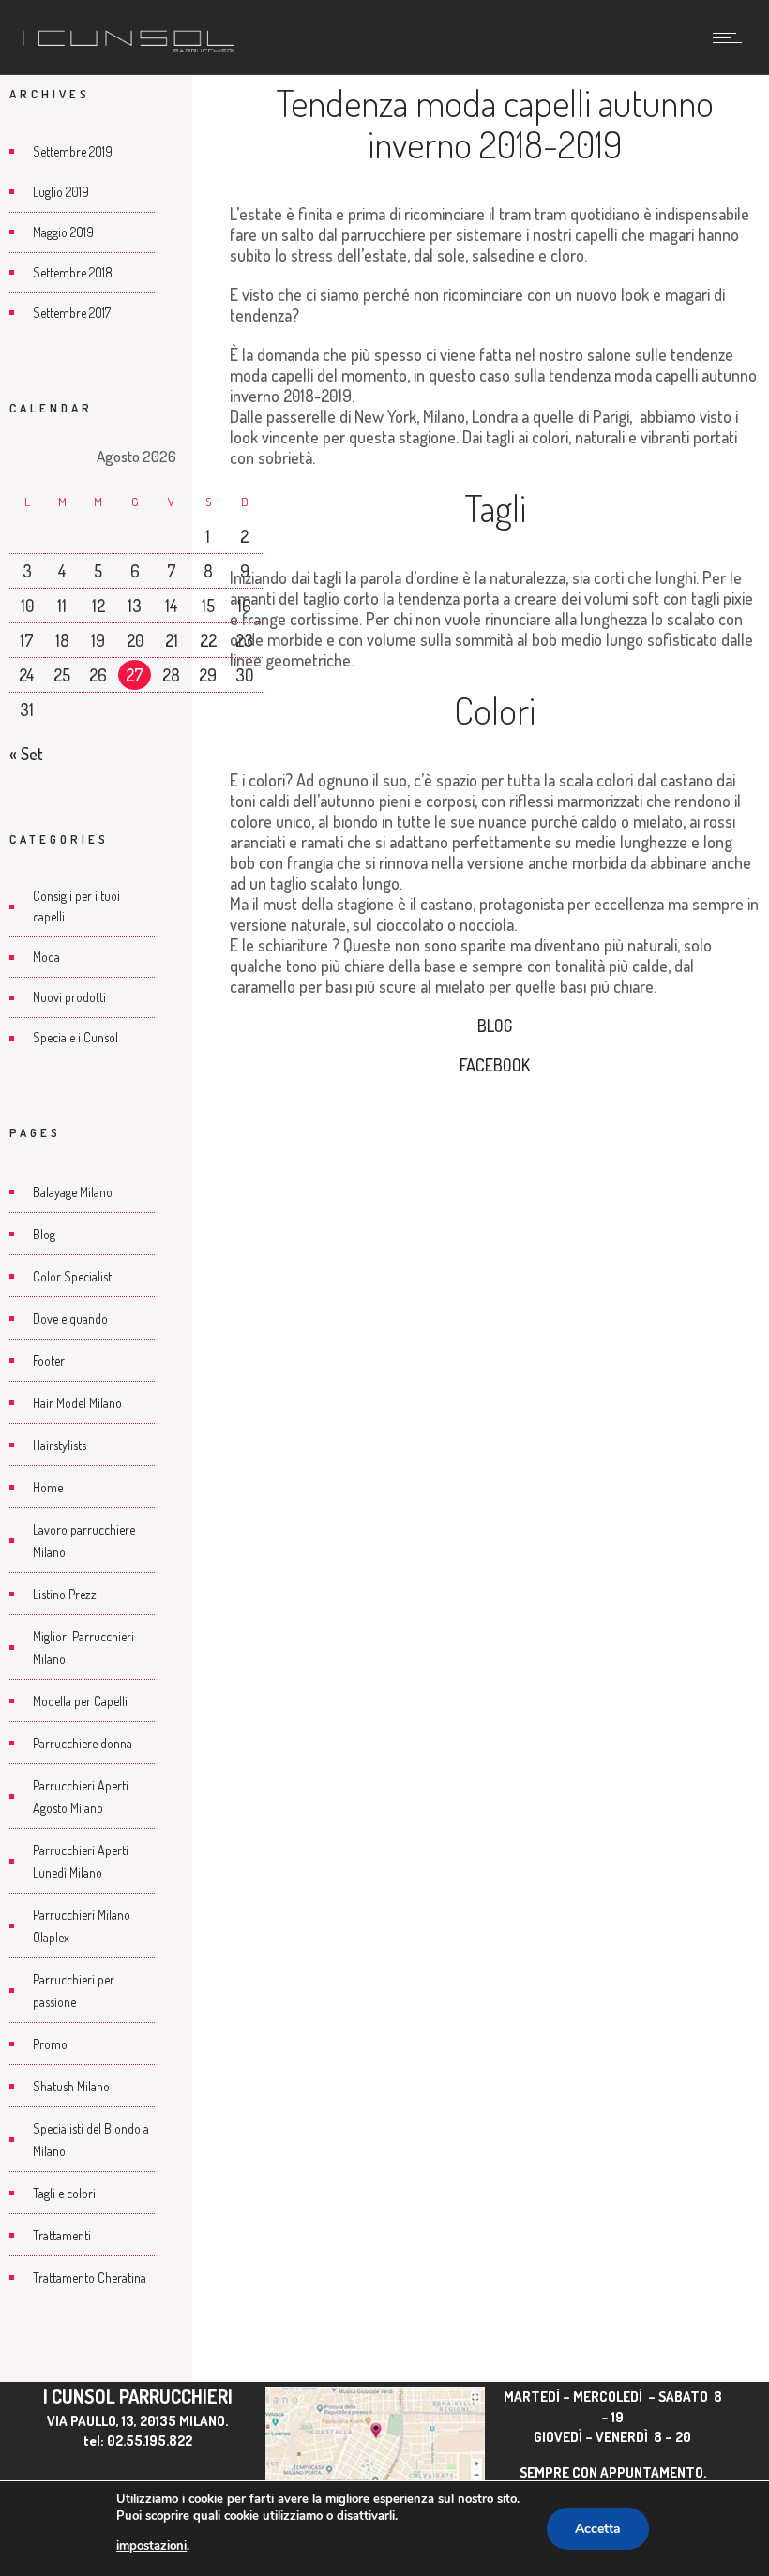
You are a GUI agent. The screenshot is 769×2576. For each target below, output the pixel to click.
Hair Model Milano (77, 1403)
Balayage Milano (73, 1192)
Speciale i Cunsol (75, 1037)
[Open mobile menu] (731, 37)
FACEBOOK (495, 1065)
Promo (50, 2044)
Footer (49, 1361)
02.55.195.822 (150, 2441)
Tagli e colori (64, 2193)
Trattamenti (62, 2235)
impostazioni (151, 2546)
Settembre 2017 (72, 313)
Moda (46, 957)
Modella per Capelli (80, 1701)
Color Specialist (72, 1276)
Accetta (598, 2529)
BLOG (495, 1026)
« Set (26, 754)
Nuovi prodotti (69, 997)
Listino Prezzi (66, 1594)
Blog (44, 1234)
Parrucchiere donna (83, 1743)
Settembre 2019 (73, 151)
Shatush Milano (71, 2086)
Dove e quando (70, 1318)
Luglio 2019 (61, 192)
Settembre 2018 (73, 272)
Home (48, 1487)
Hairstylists (60, 1445)
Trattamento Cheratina (90, 2277)
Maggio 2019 (63, 232)
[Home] (128, 49)
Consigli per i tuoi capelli (76, 906)
